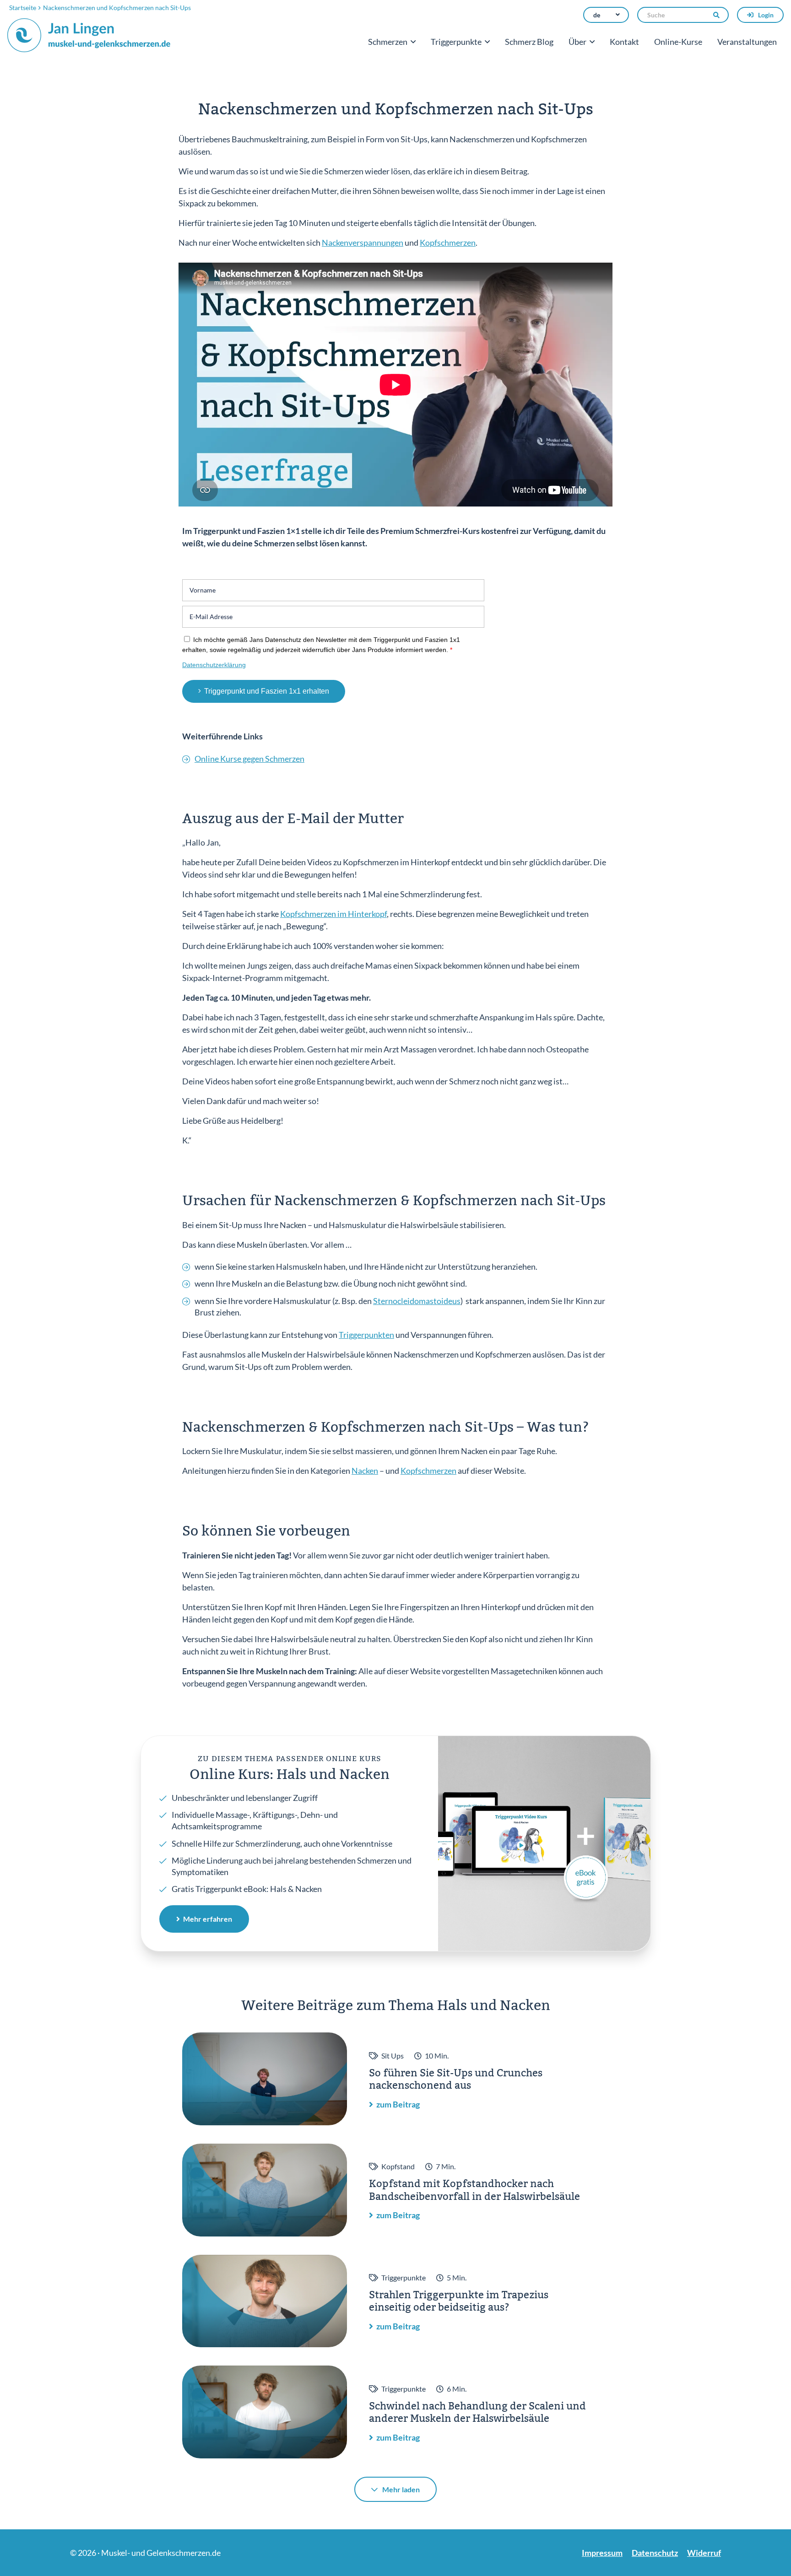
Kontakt (624, 42)
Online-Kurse (678, 42)
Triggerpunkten (366, 1335)
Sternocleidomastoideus (417, 1301)
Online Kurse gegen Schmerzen (249, 759)
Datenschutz (655, 2553)
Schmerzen (388, 42)
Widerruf (704, 2553)
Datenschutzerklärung (214, 665)
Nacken (365, 1471)
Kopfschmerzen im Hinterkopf (333, 914)
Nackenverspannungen (363, 243)
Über (577, 42)
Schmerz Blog (529, 42)
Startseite (23, 8)
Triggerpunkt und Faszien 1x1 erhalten (267, 691)
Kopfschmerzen (448, 243)
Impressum (602, 2553)
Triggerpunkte (456, 42)
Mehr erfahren (208, 1919)
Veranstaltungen (747, 42)
